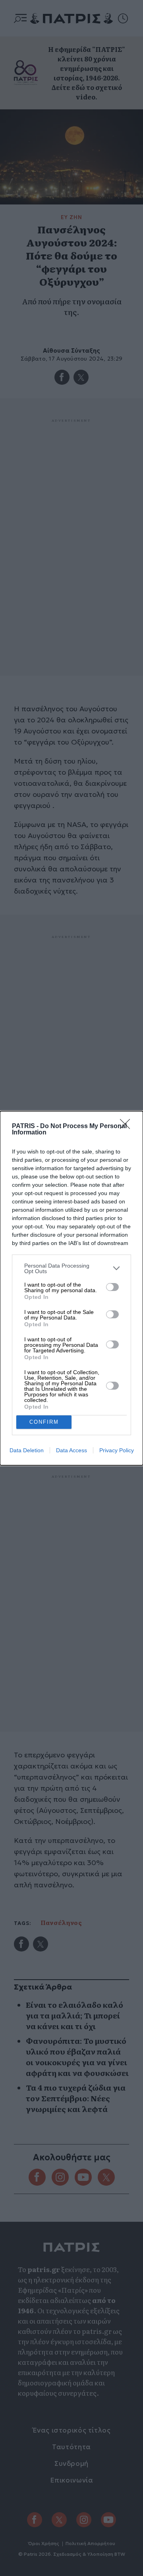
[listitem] (71, 1268)
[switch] (112, 1287)
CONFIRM (44, 1422)
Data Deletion (27, 1450)
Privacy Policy (117, 1450)
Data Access (71, 1450)
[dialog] (71, 1288)
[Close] (128, 1127)
